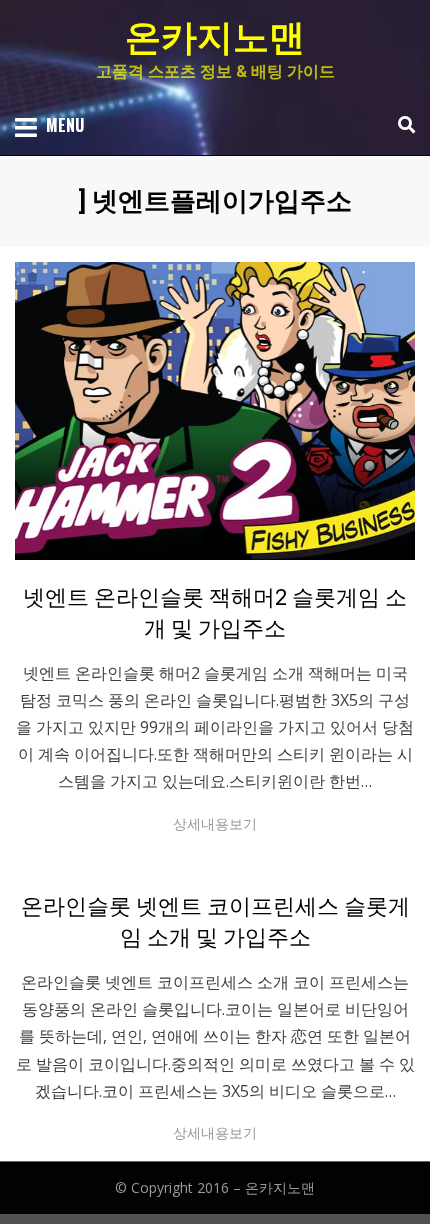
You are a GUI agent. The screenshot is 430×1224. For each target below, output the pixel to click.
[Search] (401, 125)
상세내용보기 (215, 823)
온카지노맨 (215, 38)
